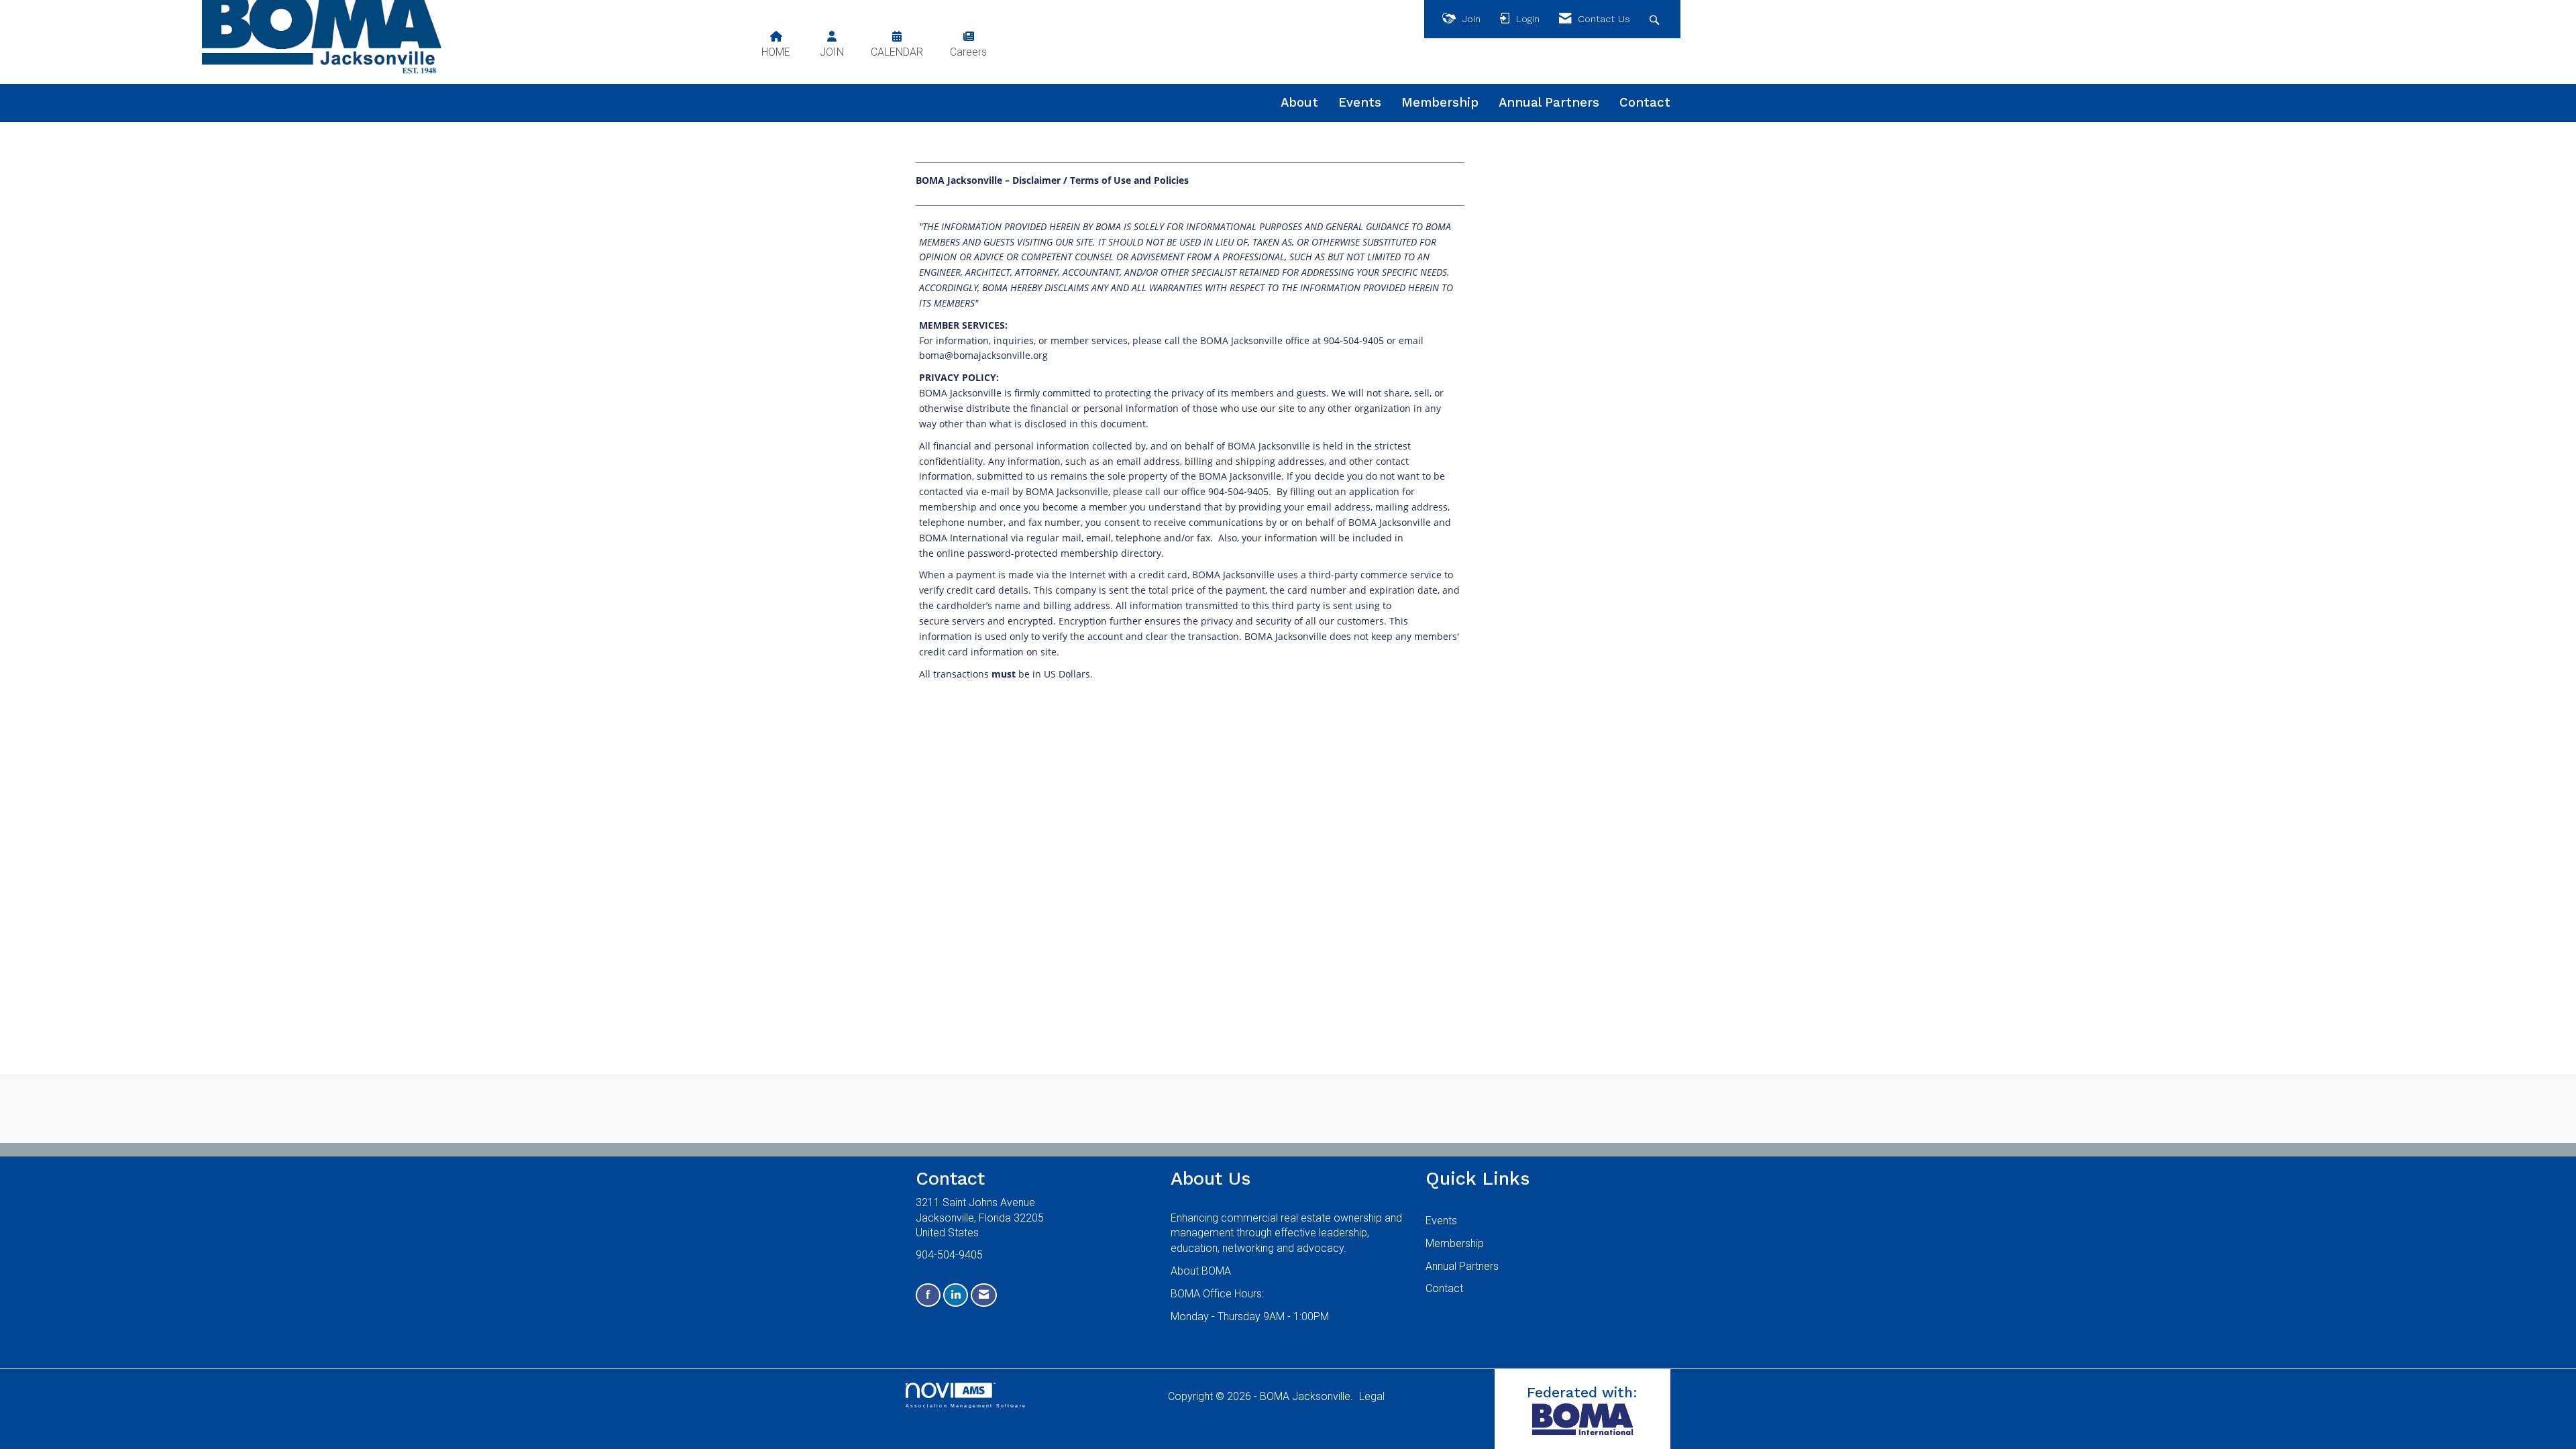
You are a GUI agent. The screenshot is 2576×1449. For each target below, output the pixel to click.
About (1299, 103)
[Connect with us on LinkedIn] (956, 1295)
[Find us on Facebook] (928, 1295)
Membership (1440, 103)
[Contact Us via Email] (984, 1295)
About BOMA (1201, 1271)
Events (1360, 103)
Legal (1372, 1396)
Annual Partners (1549, 103)
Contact (1645, 103)
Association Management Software (966, 1405)
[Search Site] (1656, 19)
